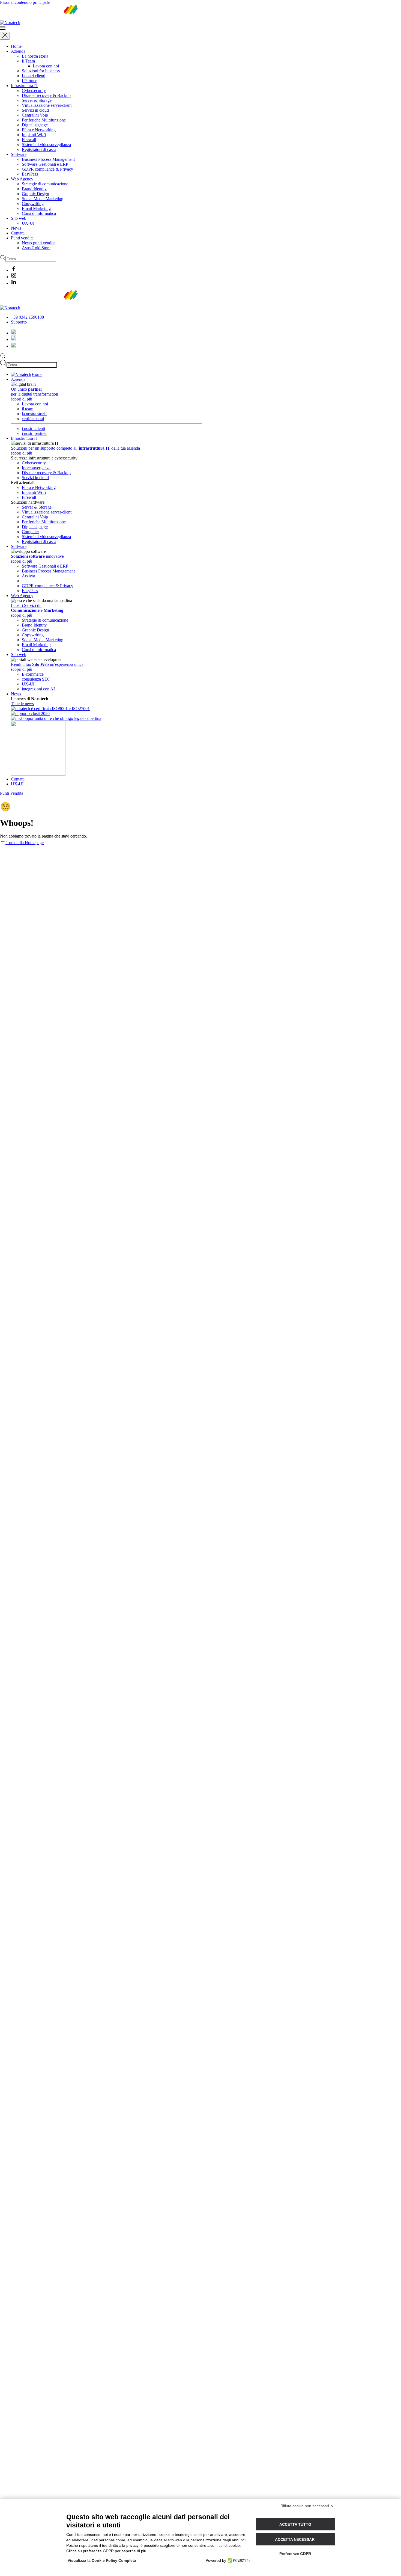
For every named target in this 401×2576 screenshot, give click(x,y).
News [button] (16, 694)
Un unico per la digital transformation (35, 392)
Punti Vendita (12, 793)
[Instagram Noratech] (14, 339)
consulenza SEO (36, 679)
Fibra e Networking (39, 130)
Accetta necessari (295, 2539)
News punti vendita (39, 243)
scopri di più (22, 399)
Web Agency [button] (22, 596)
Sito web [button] (19, 655)
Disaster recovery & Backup (46, 95)
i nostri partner (34, 433)
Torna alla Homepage (25, 843)
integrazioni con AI (38, 689)
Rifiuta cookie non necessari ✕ (307, 2506)
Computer (30, 532)
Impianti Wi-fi (34, 135)
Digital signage (35, 125)
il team (28, 409)
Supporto (19, 322)
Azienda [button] (18, 379)
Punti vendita (22, 238)
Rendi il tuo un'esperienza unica (47, 664)
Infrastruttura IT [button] (25, 438)
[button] (200, 28)
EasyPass (30, 174)
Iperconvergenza (36, 468)
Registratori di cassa (39, 149)
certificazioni (33, 419)
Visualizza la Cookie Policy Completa (102, 2560)
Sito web (19, 218)
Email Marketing (36, 208)
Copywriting (33, 204)
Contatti (18, 233)
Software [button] (19, 546)
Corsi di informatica (39, 213)
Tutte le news (22, 704)
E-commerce (33, 674)
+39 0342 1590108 (27, 317)
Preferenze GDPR (295, 2554)
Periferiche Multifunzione (44, 120)
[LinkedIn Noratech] (14, 346)
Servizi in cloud (35, 110)
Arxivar (29, 576)
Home (16, 46)
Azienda (18, 51)
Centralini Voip (35, 115)
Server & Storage (37, 100)
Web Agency (22, 179)
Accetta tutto (295, 2524)
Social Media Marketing (43, 199)
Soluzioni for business (41, 71)
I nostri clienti (34, 76)
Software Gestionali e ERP (45, 164)
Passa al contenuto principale (25, 2)
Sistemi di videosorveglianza (46, 145)
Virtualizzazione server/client (47, 105)
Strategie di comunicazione (45, 184)
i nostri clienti (33, 428)
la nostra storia (34, 414)
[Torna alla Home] (43, 23)
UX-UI (28, 223)
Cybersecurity (34, 90)
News (16, 228)
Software (19, 154)
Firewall (29, 140)
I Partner (29, 81)
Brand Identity (34, 189)
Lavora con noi (46, 66)
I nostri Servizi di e (37, 608)
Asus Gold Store (36, 248)
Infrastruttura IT (25, 86)
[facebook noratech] (14, 333)
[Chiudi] (5, 36)
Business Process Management (48, 159)
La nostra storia (35, 56)
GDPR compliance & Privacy (47, 169)
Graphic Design (35, 194)
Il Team (28, 61)
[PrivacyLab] (238, 2560)
